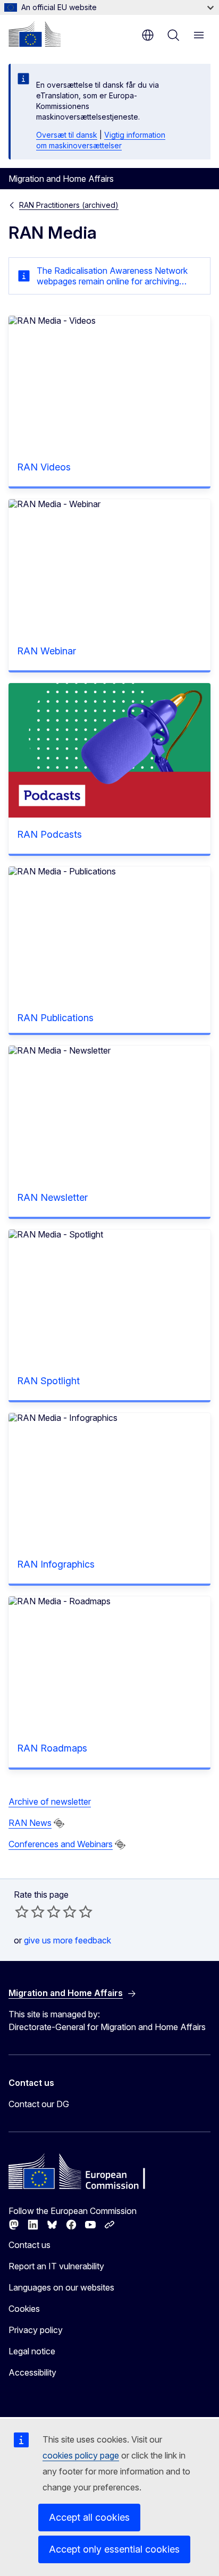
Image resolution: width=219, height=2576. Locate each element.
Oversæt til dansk (67, 135)
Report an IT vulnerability (56, 2266)
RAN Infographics (56, 1564)
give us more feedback (68, 1940)
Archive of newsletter (50, 1801)
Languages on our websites (61, 2287)
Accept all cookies (89, 2517)
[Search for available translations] (59, 1823)
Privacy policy (36, 2330)
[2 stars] (30, 1912)
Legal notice (32, 2351)
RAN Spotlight (48, 1381)
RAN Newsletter (52, 1197)
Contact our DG (39, 2104)
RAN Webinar (47, 651)
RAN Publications (55, 1018)
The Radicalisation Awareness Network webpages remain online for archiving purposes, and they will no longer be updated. (112, 276)
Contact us (30, 2245)
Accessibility (32, 2372)
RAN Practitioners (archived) (69, 205)
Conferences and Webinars (61, 1844)
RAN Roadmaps (52, 1748)
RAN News (30, 1823)
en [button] (148, 35)
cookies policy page (81, 2455)
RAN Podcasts (49, 834)
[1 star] (22, 1912)
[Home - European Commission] (35, 34)
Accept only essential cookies (114, 2549)
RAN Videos (44, 467)
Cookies (24, 2309)
